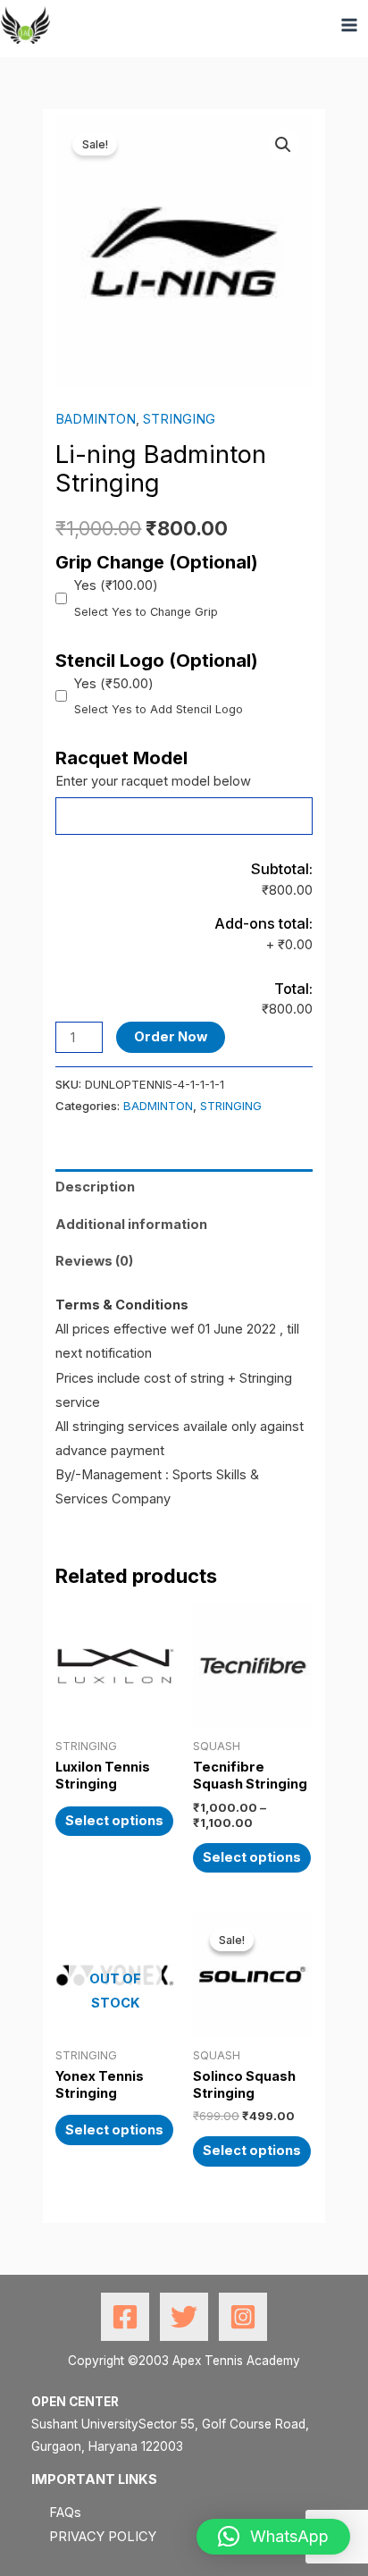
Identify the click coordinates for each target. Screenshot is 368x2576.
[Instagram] (243, 2317)
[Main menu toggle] (349, 25)
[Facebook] (125, 2317)
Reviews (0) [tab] (94, 1261)
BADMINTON (96, 419)
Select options (114, 1821)
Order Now (171, 1037)
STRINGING (179, 419)
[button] (283, 145)
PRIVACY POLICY (103, 2537)
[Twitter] (184, 2317)
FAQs (65, 2513)
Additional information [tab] (131, 1225)
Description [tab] (95, 1187)
